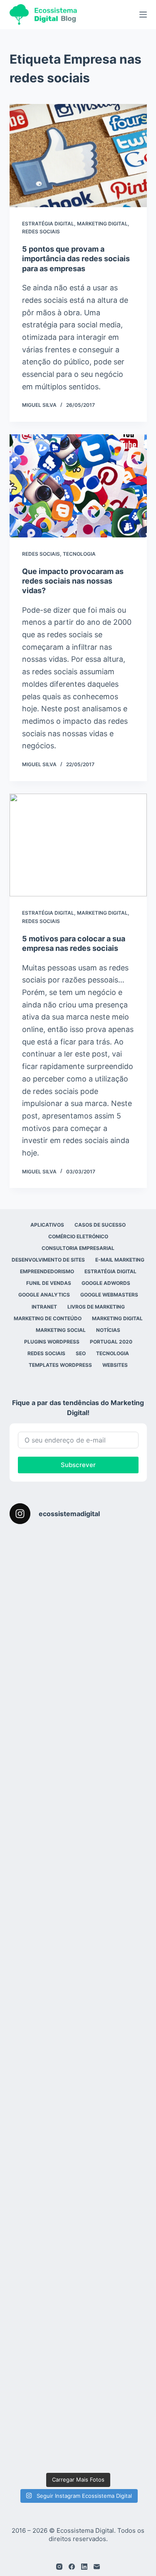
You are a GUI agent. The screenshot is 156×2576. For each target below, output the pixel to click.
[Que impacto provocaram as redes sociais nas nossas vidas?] (78, 486)
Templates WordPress (60, 1365)
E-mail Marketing (120, 1260)
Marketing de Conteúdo (48, 1318)
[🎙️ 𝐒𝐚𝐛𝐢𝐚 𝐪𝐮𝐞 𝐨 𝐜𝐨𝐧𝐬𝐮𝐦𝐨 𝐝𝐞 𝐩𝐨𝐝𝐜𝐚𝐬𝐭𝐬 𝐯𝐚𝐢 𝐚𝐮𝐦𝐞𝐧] (78, 1573)
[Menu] (143, 15)
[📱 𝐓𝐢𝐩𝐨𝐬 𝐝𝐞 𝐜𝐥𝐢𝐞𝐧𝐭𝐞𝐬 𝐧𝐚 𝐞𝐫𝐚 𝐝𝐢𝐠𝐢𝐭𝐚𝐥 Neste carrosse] (78, 1961)
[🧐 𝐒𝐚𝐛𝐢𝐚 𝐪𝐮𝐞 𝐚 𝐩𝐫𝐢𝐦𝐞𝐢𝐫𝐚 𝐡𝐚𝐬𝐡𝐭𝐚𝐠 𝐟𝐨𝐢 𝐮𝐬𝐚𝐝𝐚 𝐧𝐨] (78, 2117)
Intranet (44, 1307)
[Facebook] (72, 2567)
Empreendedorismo (47, 1271)
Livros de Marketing (96, 1307)
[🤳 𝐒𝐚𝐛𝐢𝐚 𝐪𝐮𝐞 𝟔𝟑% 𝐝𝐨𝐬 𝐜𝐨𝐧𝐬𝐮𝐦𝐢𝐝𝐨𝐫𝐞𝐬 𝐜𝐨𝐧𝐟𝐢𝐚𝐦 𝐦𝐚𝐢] (78, 1650)
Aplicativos (47, 1225)
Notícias (108, 1330)
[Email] (97, 2567)
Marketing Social (61, 1330)
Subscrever (78, 1465)
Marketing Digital (102, 224)
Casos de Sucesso (100, 1225)
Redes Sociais (41, 231)
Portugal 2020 (111, 1342)
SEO (81, 1353)
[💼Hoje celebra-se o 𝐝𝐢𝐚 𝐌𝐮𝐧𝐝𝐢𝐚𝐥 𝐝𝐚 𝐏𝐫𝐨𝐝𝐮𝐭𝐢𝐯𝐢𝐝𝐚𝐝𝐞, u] (78, 2350)
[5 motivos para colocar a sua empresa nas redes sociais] (78, 845)
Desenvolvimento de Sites (48, 1260)
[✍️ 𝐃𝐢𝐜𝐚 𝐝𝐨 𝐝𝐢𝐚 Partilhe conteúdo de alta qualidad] (78, 2427)
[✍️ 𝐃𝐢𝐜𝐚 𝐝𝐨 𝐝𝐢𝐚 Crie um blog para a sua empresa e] (78, 2272)
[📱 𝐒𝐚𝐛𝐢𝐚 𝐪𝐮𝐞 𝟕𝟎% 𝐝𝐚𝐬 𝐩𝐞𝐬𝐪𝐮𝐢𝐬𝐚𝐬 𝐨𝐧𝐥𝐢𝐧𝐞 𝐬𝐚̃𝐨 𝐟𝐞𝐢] (78, 1806)
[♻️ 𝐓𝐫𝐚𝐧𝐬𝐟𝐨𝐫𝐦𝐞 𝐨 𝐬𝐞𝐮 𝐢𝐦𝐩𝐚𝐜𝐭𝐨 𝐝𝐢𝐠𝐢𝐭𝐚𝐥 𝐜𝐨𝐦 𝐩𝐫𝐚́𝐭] (78, 2039)
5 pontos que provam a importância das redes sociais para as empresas (76, 259)
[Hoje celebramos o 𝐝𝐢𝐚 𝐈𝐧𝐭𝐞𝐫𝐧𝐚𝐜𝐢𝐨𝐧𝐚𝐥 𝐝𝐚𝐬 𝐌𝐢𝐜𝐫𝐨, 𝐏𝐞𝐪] (78, 1884)
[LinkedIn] (84, 2567)
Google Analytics (44, 1295)
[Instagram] (59, 2567)
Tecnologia (79, 554)
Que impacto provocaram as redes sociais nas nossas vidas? (73, 581)
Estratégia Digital (48, 224)
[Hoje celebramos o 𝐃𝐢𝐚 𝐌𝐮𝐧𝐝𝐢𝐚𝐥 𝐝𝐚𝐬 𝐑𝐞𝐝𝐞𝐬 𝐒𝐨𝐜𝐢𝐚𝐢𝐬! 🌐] (78, 1728)
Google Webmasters (109, 1295)
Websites (115, 1365)
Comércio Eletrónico (78, 1236)
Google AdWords (106, 1283)
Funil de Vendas (49, 1283)
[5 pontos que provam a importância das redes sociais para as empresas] (78, 156)
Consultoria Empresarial (78, 1248)
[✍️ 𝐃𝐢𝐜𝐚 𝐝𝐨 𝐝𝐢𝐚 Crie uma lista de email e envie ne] (78, 2194)
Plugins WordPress (52, 1342)
